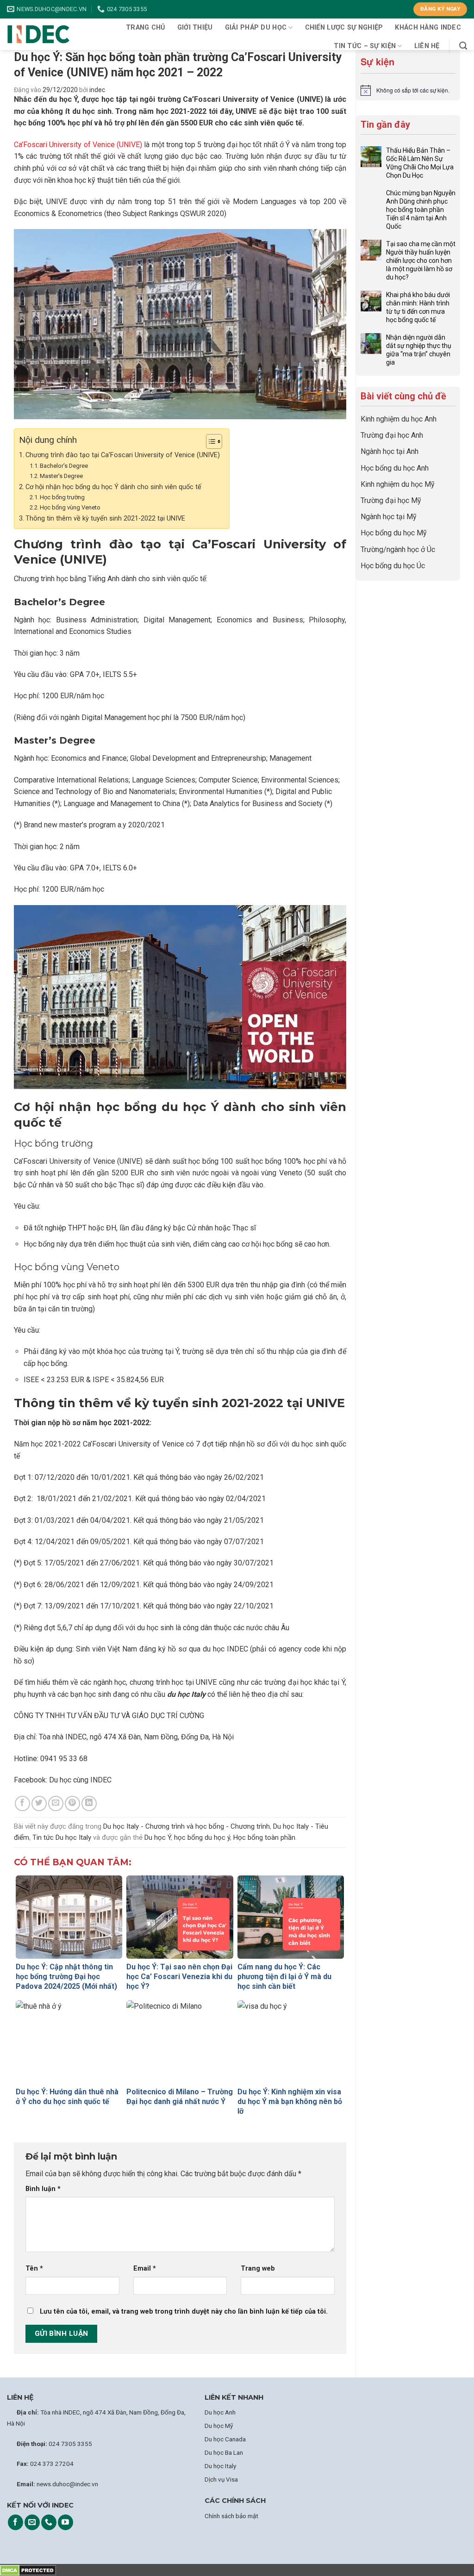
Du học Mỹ (219, 2426)
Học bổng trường (62, 497)
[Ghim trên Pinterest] (72, 1803)
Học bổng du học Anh (395, 468)
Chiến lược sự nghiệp (344, 28)
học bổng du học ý (202, 1837)
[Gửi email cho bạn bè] (56, 1803)
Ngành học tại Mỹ (389, 517)
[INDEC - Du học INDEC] (38, 34)
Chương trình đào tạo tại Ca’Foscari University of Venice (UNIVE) (123, 455)
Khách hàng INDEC (428, 28)
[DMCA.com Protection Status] (28, 2570)
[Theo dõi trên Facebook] (16, 2522)
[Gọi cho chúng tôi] (49, 2522)
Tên (34, 2269)
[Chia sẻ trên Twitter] (39, 1803)
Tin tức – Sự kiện (365, 46)
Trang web (258, 2269)
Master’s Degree (61, 476)
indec (97, 90)
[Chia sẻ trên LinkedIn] (89, 1803)
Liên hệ (427, 46)
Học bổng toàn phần (264, 1837)
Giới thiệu (195, 28)
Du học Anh (220, 2412)
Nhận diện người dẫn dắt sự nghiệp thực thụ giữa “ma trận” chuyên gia (419, 350)
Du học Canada (225, 2439)
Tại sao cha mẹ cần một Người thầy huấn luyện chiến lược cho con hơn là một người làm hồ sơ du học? (421, 261)
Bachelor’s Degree (64, 466)
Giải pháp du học (256, 28)
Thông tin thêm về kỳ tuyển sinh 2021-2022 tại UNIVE (105, 518)
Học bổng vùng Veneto (70, 507)
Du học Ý (158, 1837)
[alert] (408, 90)
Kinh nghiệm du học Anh (399, 419)
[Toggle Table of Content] (209, 441)
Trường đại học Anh (392, 435)
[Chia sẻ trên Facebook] (22, 1803)
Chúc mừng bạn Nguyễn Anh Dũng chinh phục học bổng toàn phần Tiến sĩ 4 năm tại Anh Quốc (421, 210)
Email (145, 2269)
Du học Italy (220, 2466)
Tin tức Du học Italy (62, 1837)
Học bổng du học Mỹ (394, 533)
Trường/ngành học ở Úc (398, 549)
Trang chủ (146, 28)
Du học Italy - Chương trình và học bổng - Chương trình (187, 1826)
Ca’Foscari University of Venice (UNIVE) (78, 145)
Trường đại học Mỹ (391, 500)
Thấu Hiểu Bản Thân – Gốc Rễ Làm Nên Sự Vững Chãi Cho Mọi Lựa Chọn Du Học (420, 163)
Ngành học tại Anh (390, 451)
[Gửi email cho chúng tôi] (32, 2522)
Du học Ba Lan (224, 2452)
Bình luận (43, 2189)
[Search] (463, 46)
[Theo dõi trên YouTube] (65, 2522)
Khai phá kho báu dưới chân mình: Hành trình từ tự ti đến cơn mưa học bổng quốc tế (418, 307)
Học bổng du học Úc (393, 566)
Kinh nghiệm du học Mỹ (398, 484)
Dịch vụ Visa (221, 2479)
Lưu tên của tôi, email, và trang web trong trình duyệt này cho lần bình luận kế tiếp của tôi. (184, 2312)
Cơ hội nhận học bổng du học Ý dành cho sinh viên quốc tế (113, 487)
